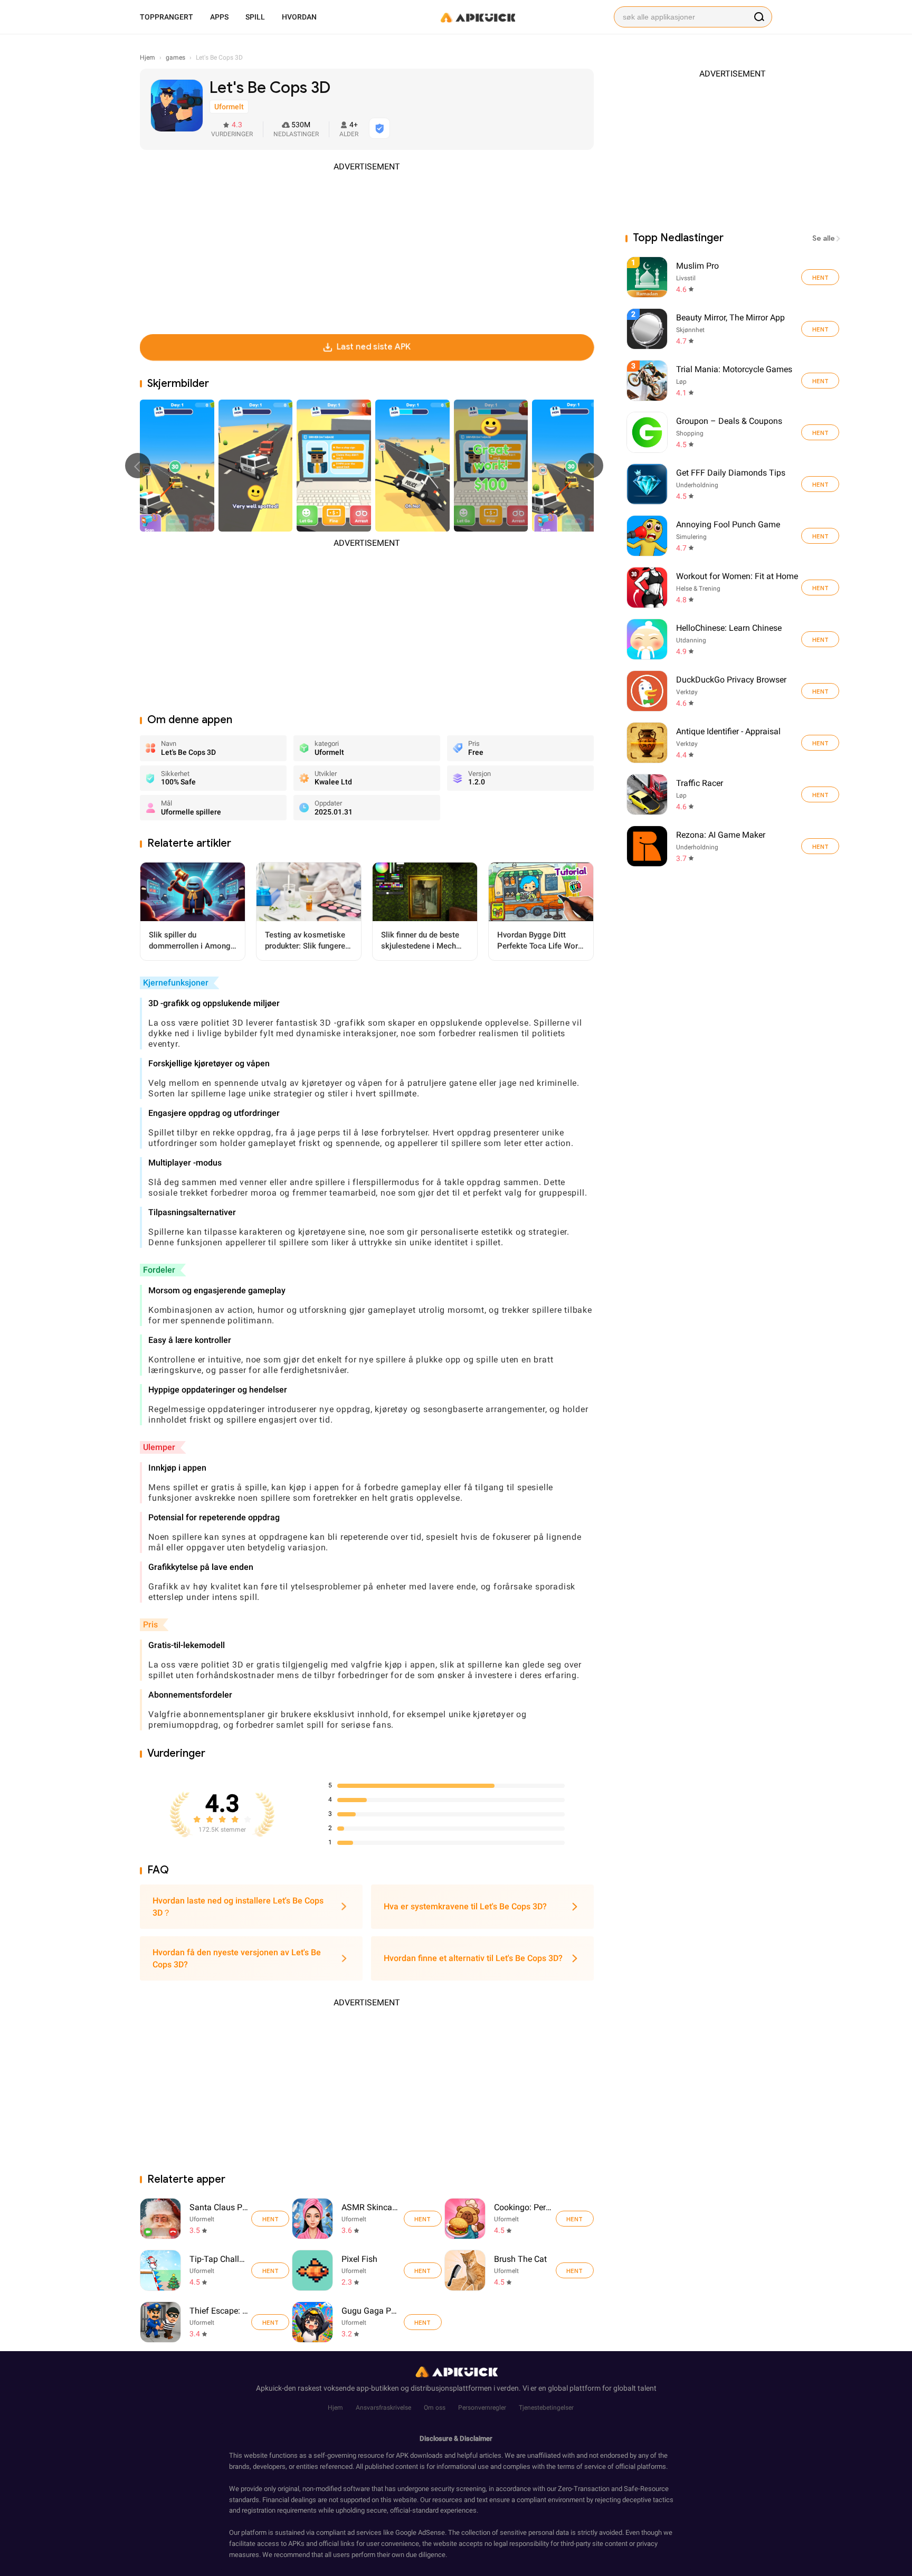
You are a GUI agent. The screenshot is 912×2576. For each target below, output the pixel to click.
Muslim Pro (697, 266)
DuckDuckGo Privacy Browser (731, 680)
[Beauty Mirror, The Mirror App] (820, 329)
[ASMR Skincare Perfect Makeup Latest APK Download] (312, 2219)
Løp (681, 382)
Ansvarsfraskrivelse (383, 2408)
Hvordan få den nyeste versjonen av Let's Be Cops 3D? (237, 1958)
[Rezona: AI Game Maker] (820, 846)
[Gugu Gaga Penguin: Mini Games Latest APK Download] (312, 2322)
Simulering (691, 537)
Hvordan (299, 17)
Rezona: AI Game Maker (721, 835)
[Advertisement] (367, 247)
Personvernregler (482, 2408)
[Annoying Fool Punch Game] (820, 536)
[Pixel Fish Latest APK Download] (312, 2270)
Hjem (335, 2408)
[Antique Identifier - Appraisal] (820, 743)
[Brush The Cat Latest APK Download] (465, 2270)
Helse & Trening (698, 589)
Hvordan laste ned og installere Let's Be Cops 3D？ (238, 1907)
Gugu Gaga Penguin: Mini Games (371, 2311)
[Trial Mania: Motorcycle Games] (820, 381)
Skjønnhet (690, 330)
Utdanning (691, 640)
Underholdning (697, 485)
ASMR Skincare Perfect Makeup (371, 2207)
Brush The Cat (520, 2259)
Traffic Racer (700, 783)
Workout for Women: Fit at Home (737, 576)
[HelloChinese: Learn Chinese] (820, 639)
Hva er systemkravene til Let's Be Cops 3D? (465, 1906)
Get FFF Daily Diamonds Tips (731, 473)
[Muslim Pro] (820, 277)
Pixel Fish (359, 2259)
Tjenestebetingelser (546, 2408)
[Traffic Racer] (820, 794)
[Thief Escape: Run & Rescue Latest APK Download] (160, 2322)
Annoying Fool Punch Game (728, 524)
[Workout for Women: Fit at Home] (820, 588)
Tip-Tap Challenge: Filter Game (219, 2259)
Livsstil (686, 278)
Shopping (690, 433)
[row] (647, 277)
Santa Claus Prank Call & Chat (219, 2207)
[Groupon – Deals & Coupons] (820, 432)
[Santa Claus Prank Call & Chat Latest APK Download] (160, 2219)
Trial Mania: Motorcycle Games (734, 369)
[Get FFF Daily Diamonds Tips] (820, 484)
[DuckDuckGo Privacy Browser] (820, 691)
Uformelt (202, 2219)
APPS (219, 17)
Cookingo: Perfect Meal (523, 2207)
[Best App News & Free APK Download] (477, 17)
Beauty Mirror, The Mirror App (730, 318)
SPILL (255, 17)
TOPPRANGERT (167, 17)
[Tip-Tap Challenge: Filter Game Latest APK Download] (160, 2270)
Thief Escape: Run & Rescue (219, 2311)
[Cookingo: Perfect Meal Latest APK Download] (465, 2219)
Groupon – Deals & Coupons (729, 421)
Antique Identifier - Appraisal (728, 731)
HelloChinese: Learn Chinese (729, 628)
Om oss (435, 2408)
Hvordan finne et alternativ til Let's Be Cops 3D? (473, 1958)
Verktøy (687, 692)
